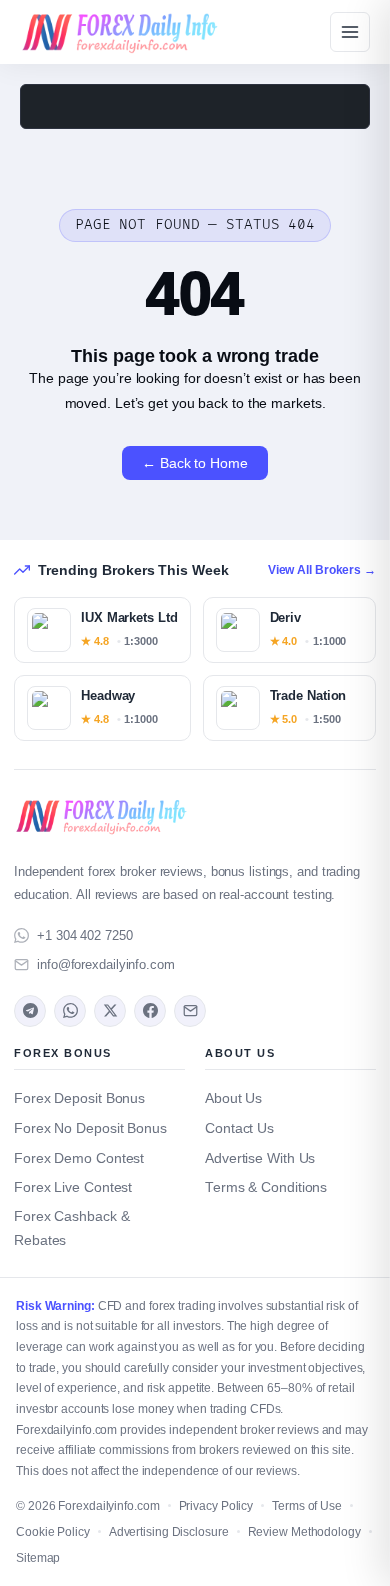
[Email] (190, 1011)
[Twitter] (110, 1011)
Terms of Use (307, 1506)
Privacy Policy (216, 1506)
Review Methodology (304, 1532)
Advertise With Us (260, 1158)
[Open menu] (350, 32)
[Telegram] (30, 1011)
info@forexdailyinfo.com (106, 964)
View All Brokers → (322, 570)
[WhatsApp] (70, 1011)
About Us (233, 1098)
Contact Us (239, 1128)
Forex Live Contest (73, 1187)
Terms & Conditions (266, 1187)
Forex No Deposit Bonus (90, 1128)
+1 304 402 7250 (85, 935)
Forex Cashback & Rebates (71, 1228)
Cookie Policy (53, 1532)
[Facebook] (150, 1011)
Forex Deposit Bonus (79, 1098)
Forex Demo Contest (79, 1158)
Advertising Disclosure (169, 1532)
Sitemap (38, 1558)
